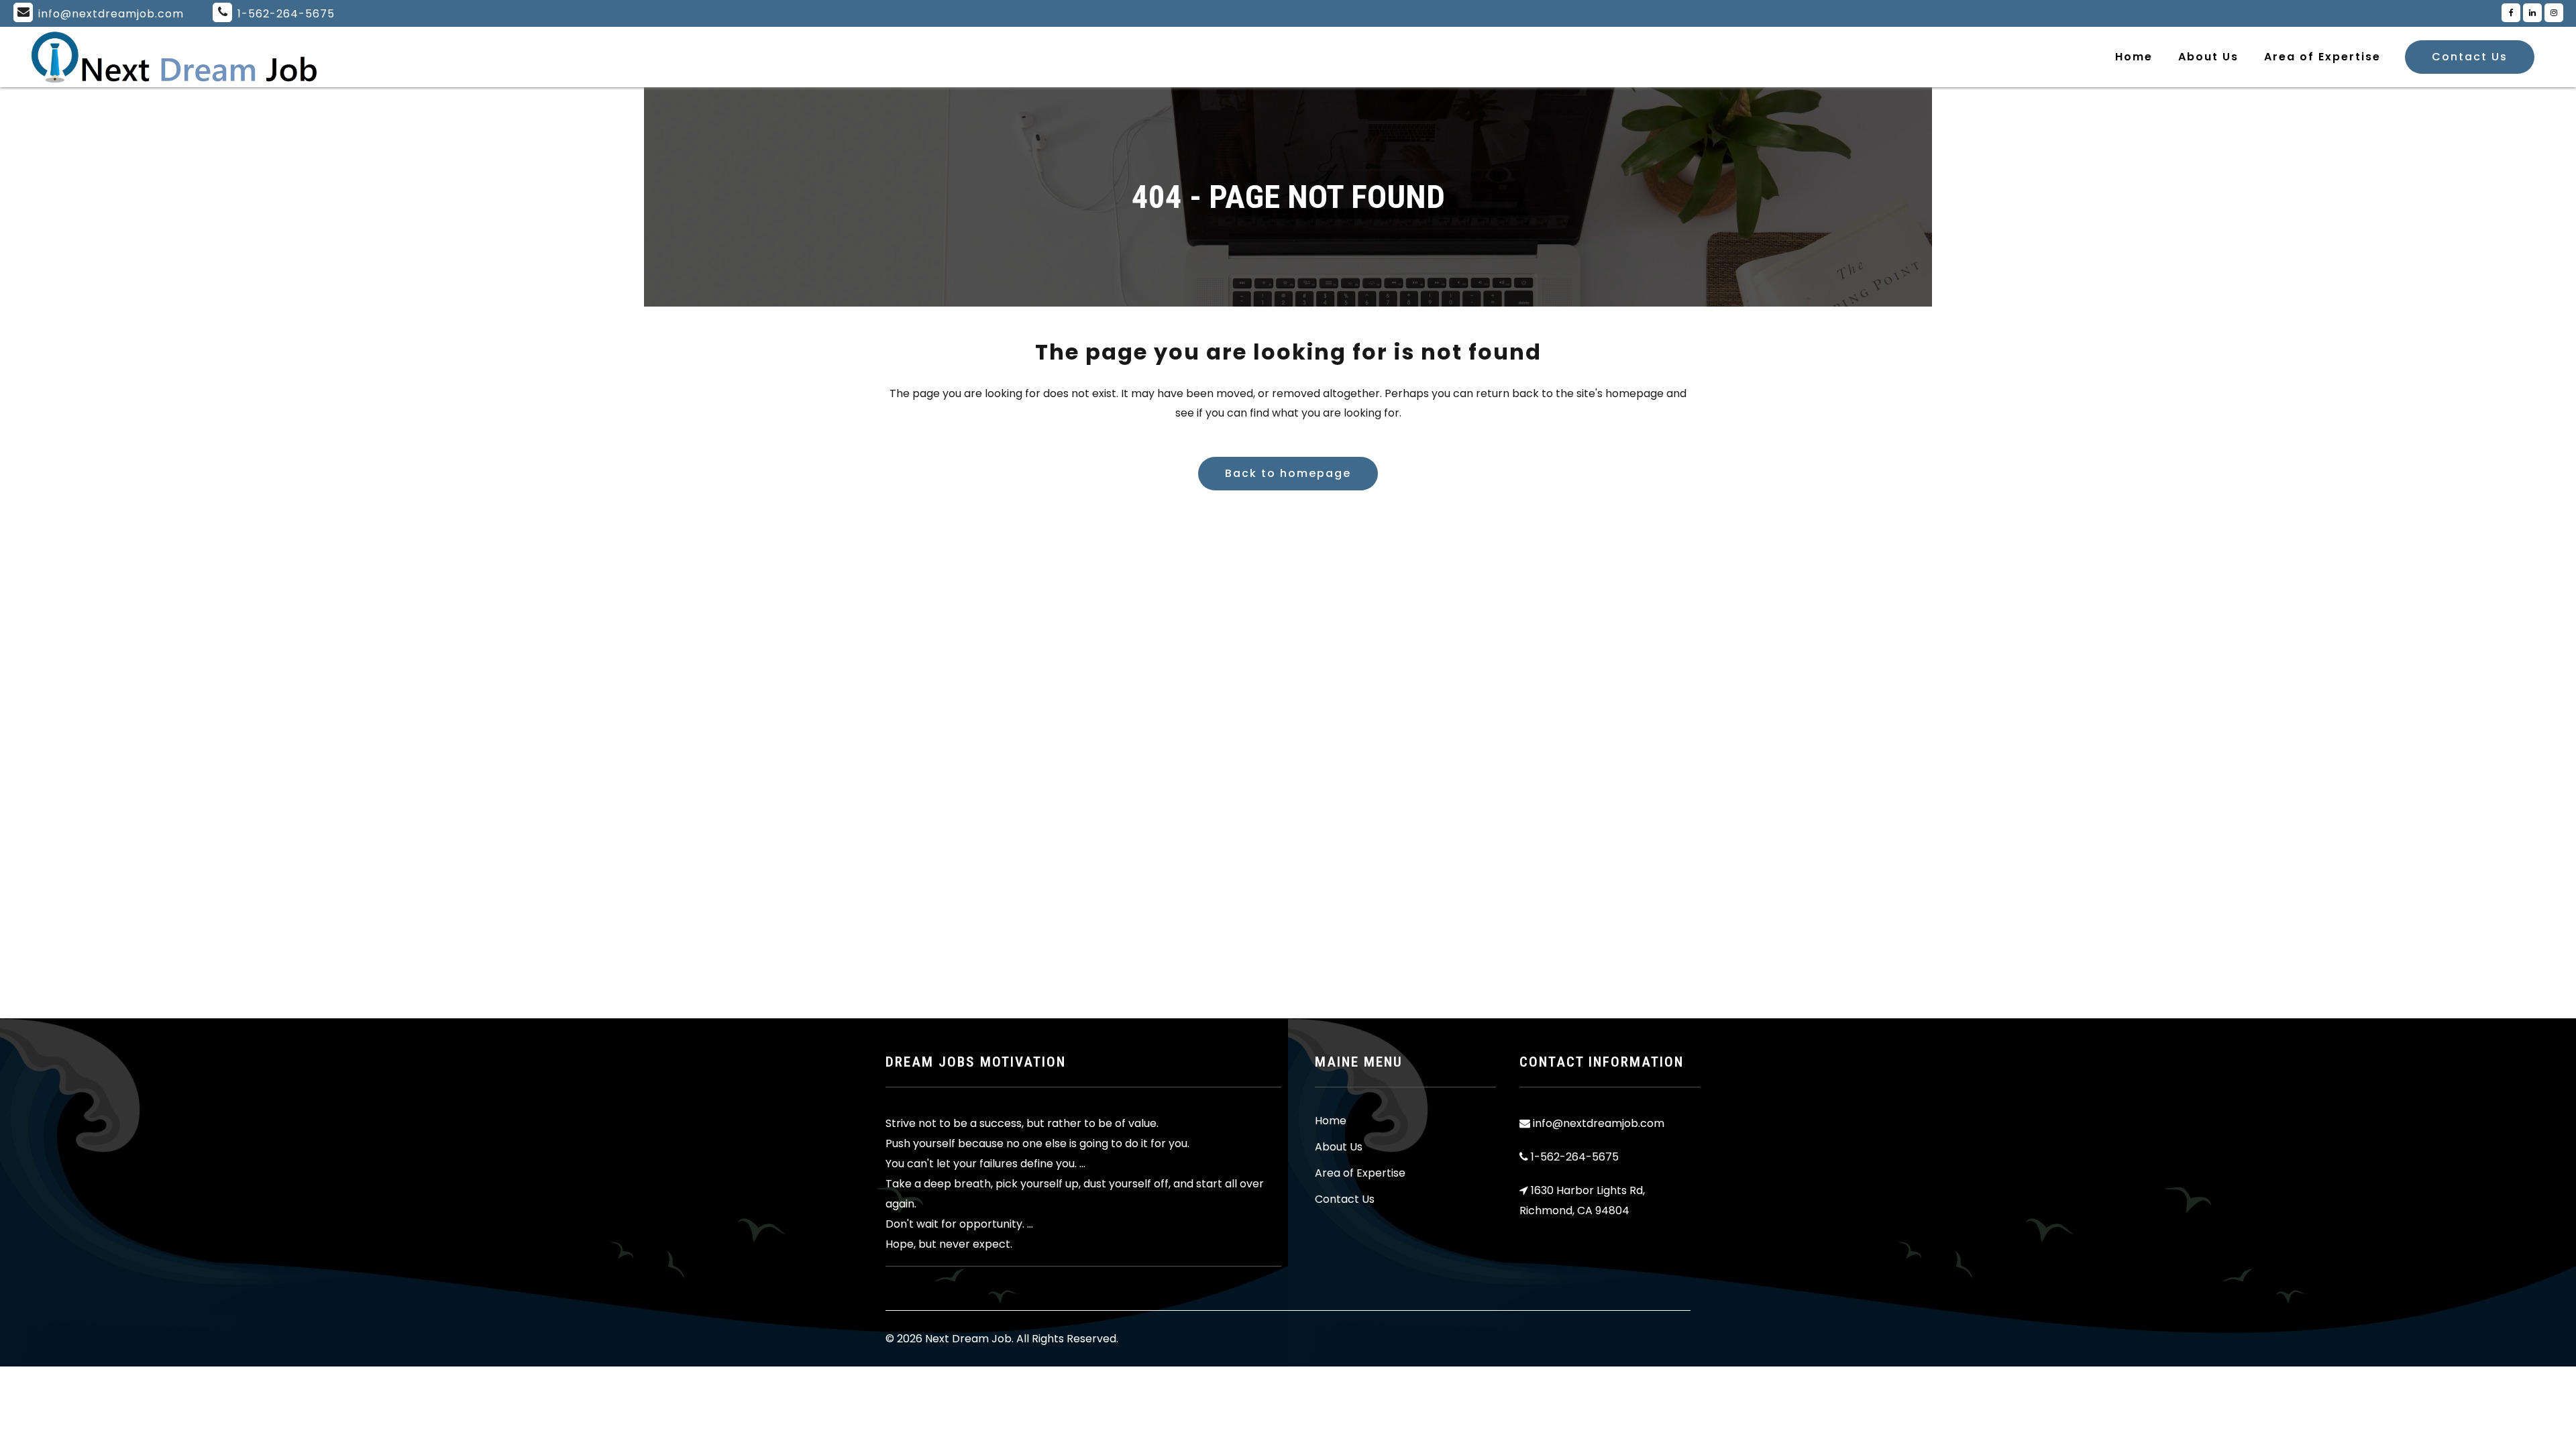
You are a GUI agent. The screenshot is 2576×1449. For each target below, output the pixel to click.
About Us (1339, 1147)
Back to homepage (1288, 473)
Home (1331, 1121)
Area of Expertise (1360, 1173)
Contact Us (2470, 57)
